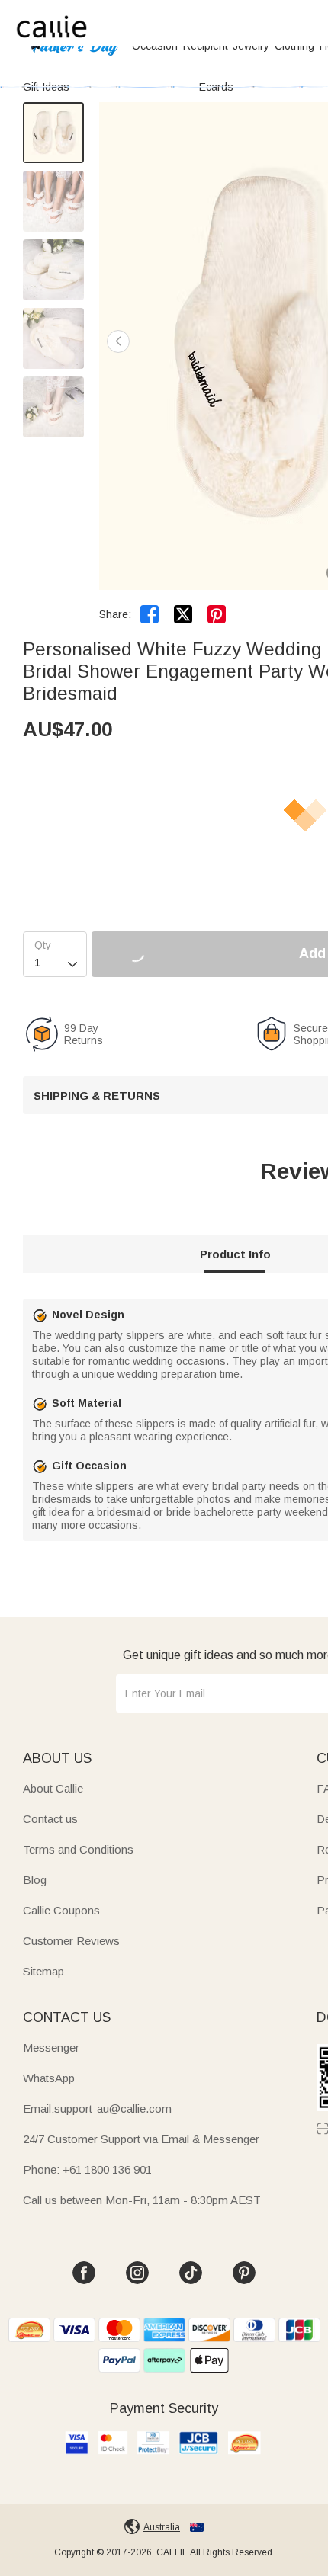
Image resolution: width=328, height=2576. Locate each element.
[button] (118, 341)
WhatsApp (49, 2078)
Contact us (50, 1819)
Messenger (51, 2047)
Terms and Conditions (78, 1849)
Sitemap (43, 1971)
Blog (35, 1880)
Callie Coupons (61, 1910)
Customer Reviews (71, 1941)
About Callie (53, 1788)
